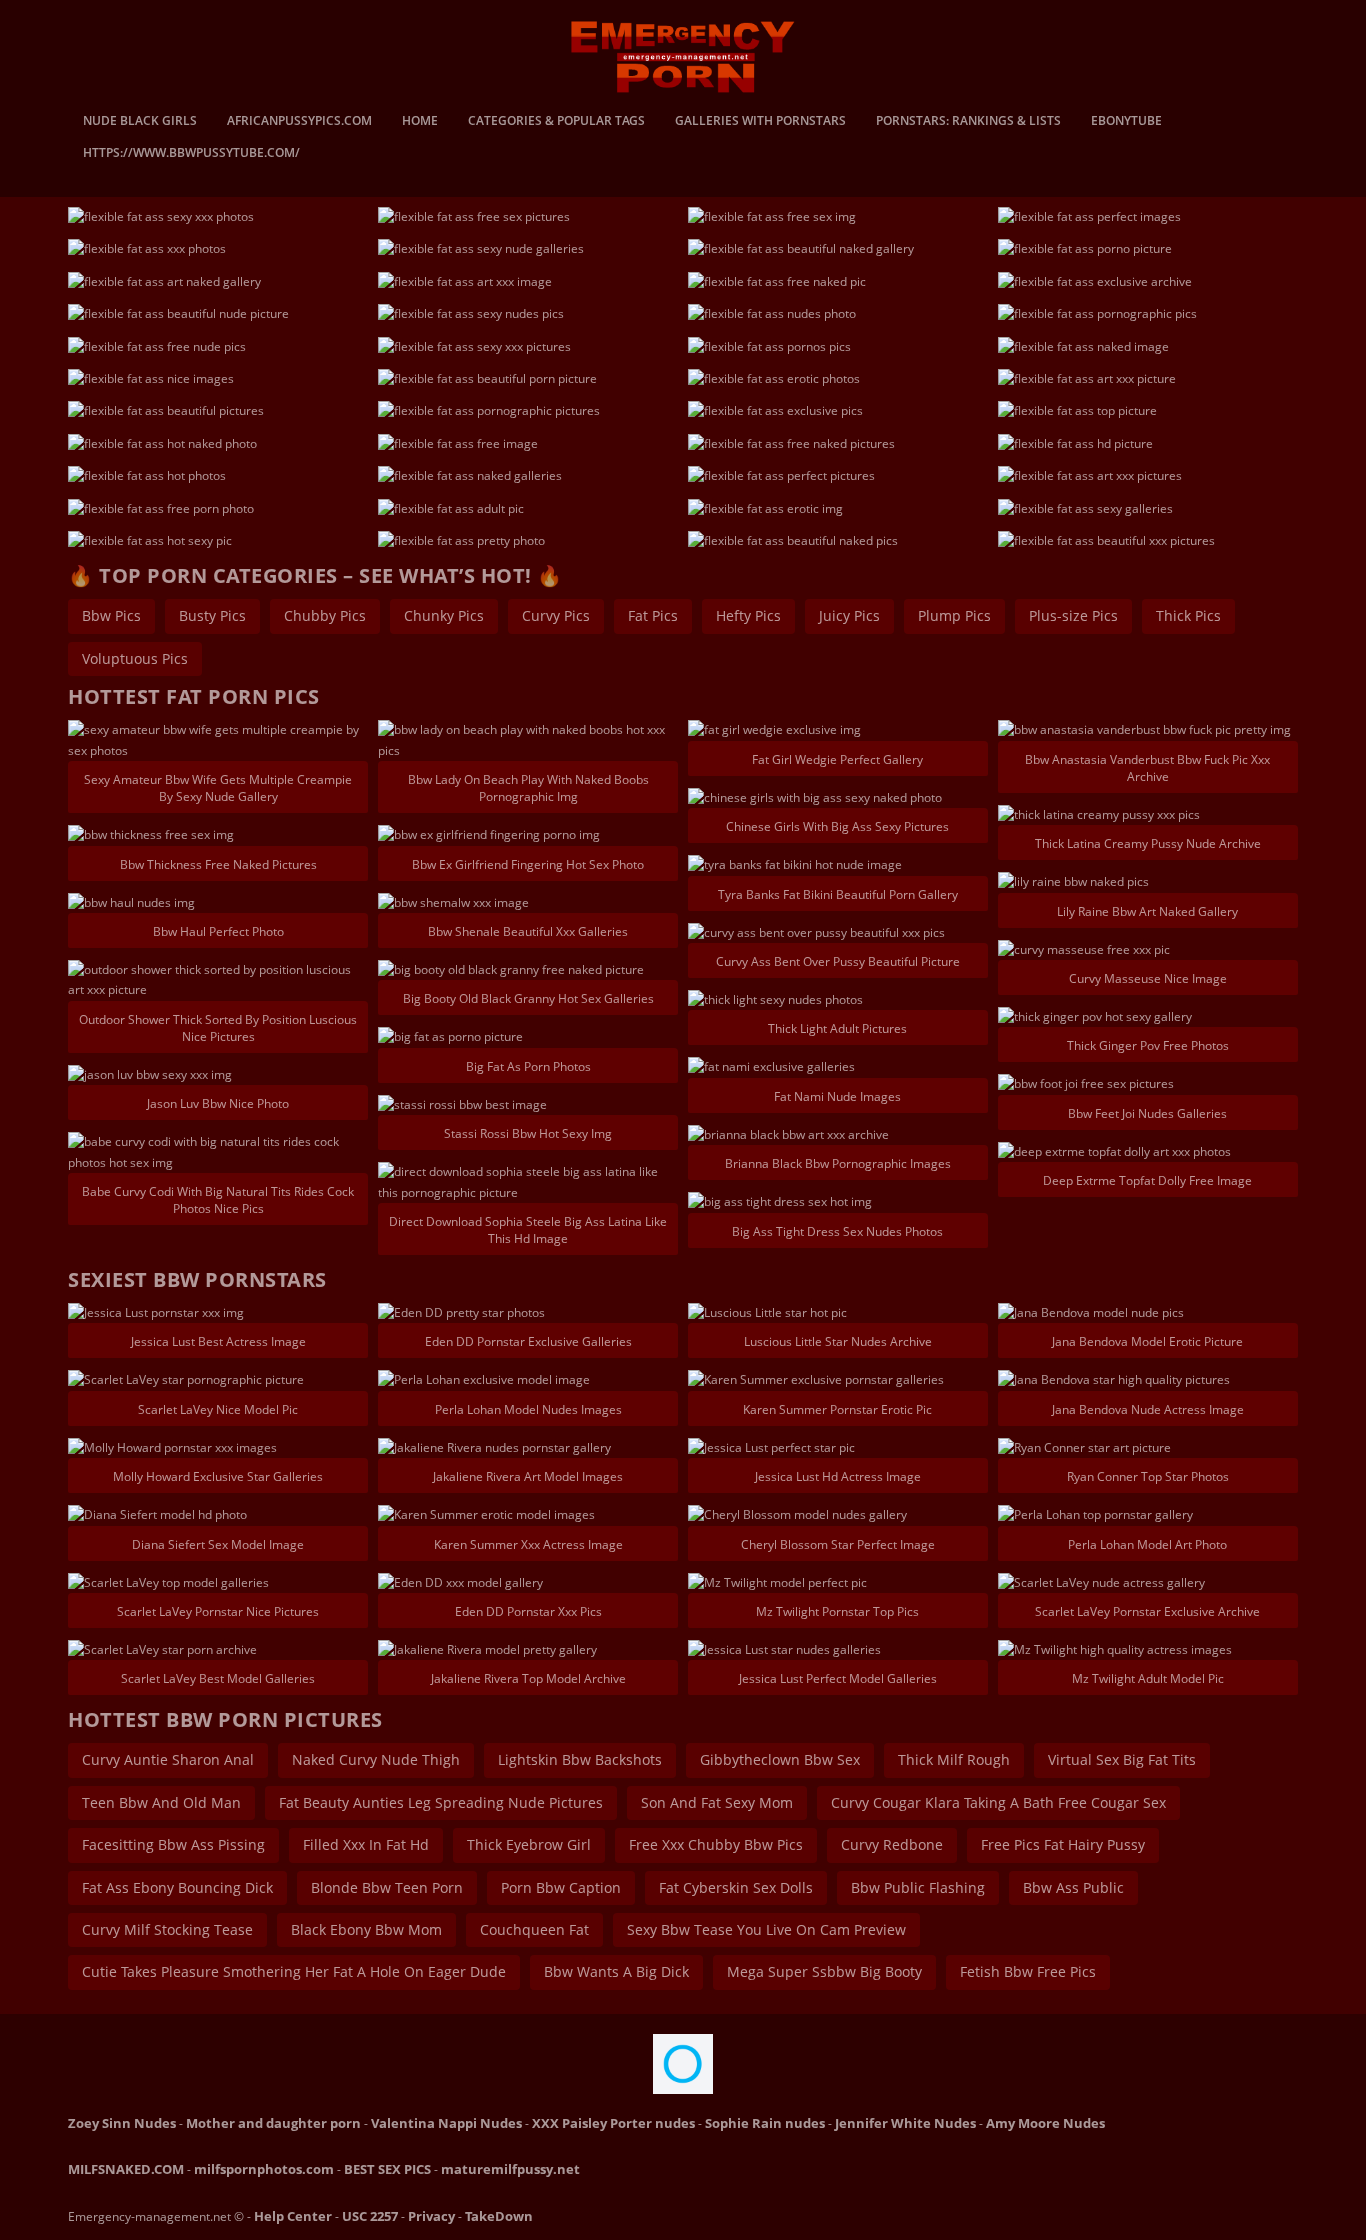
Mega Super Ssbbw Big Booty (824, 1971)
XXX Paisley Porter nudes (613, 2123)
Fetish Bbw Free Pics (1028, 1971)
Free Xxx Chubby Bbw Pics (716, 1844)
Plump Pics (954, 615)
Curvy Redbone (892, 1844)
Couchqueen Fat (534, 1929)
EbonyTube (1126, 122)
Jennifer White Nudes (905, 2123)
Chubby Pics (325, 615)
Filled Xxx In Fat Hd (366, 1844)
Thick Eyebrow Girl (529, 1844)
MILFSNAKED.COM (126, 2169)
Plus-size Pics (1073, 615)
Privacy (431, 2216)
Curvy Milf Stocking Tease (167, 1929)
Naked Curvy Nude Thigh (376, 1759)
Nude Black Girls (140, 122)
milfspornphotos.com (264, 2169)
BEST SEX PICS (387, 2169)
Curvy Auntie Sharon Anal (168, 1759)
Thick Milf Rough (954, 1759)
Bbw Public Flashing (918, 1887)
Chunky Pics (444, 615)
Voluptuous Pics (135, 658)
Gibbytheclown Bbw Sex (780, 1759)
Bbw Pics (111, 615)
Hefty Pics (748, 615)
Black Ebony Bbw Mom (366, 1929)
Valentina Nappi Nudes (446, 2123)
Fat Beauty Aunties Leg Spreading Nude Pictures (441, 1802)
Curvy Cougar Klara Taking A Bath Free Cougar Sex (998, 1802)
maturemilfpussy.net (510, 2169)
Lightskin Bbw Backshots (580, 1759)
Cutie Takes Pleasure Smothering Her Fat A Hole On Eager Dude (294, 1971)
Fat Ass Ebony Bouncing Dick (177, 1887)
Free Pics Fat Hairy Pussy (1063, 1844)
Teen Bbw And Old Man (161, 1802)
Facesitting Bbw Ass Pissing (173, 1844)
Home (420, 122)
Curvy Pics (556, 615)
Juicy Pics (849, 615)
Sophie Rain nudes (765, 2123)
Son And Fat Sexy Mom (717, 1802)
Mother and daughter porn (273, 2123)
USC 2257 (370, 2216)
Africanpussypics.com (299, 122)
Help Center (293, 2216)
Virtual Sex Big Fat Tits (1122, 1759)
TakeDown (499, 2216)
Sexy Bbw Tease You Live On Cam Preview (766, 1929)
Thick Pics (1188, 615)
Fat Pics (653, 615)
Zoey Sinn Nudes (122, 2123)
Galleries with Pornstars (760, 122)
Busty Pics (212, 615)
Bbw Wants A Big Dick (616, 1971)
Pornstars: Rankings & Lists (968, 122)
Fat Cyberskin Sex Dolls (736, 1887)
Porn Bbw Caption (561, 1887)
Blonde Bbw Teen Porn (387, 1887)
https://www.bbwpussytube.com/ (191, 154)
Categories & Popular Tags (556, 122)
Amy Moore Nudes (1045, 2123)
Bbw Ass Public (1073, 1887)
